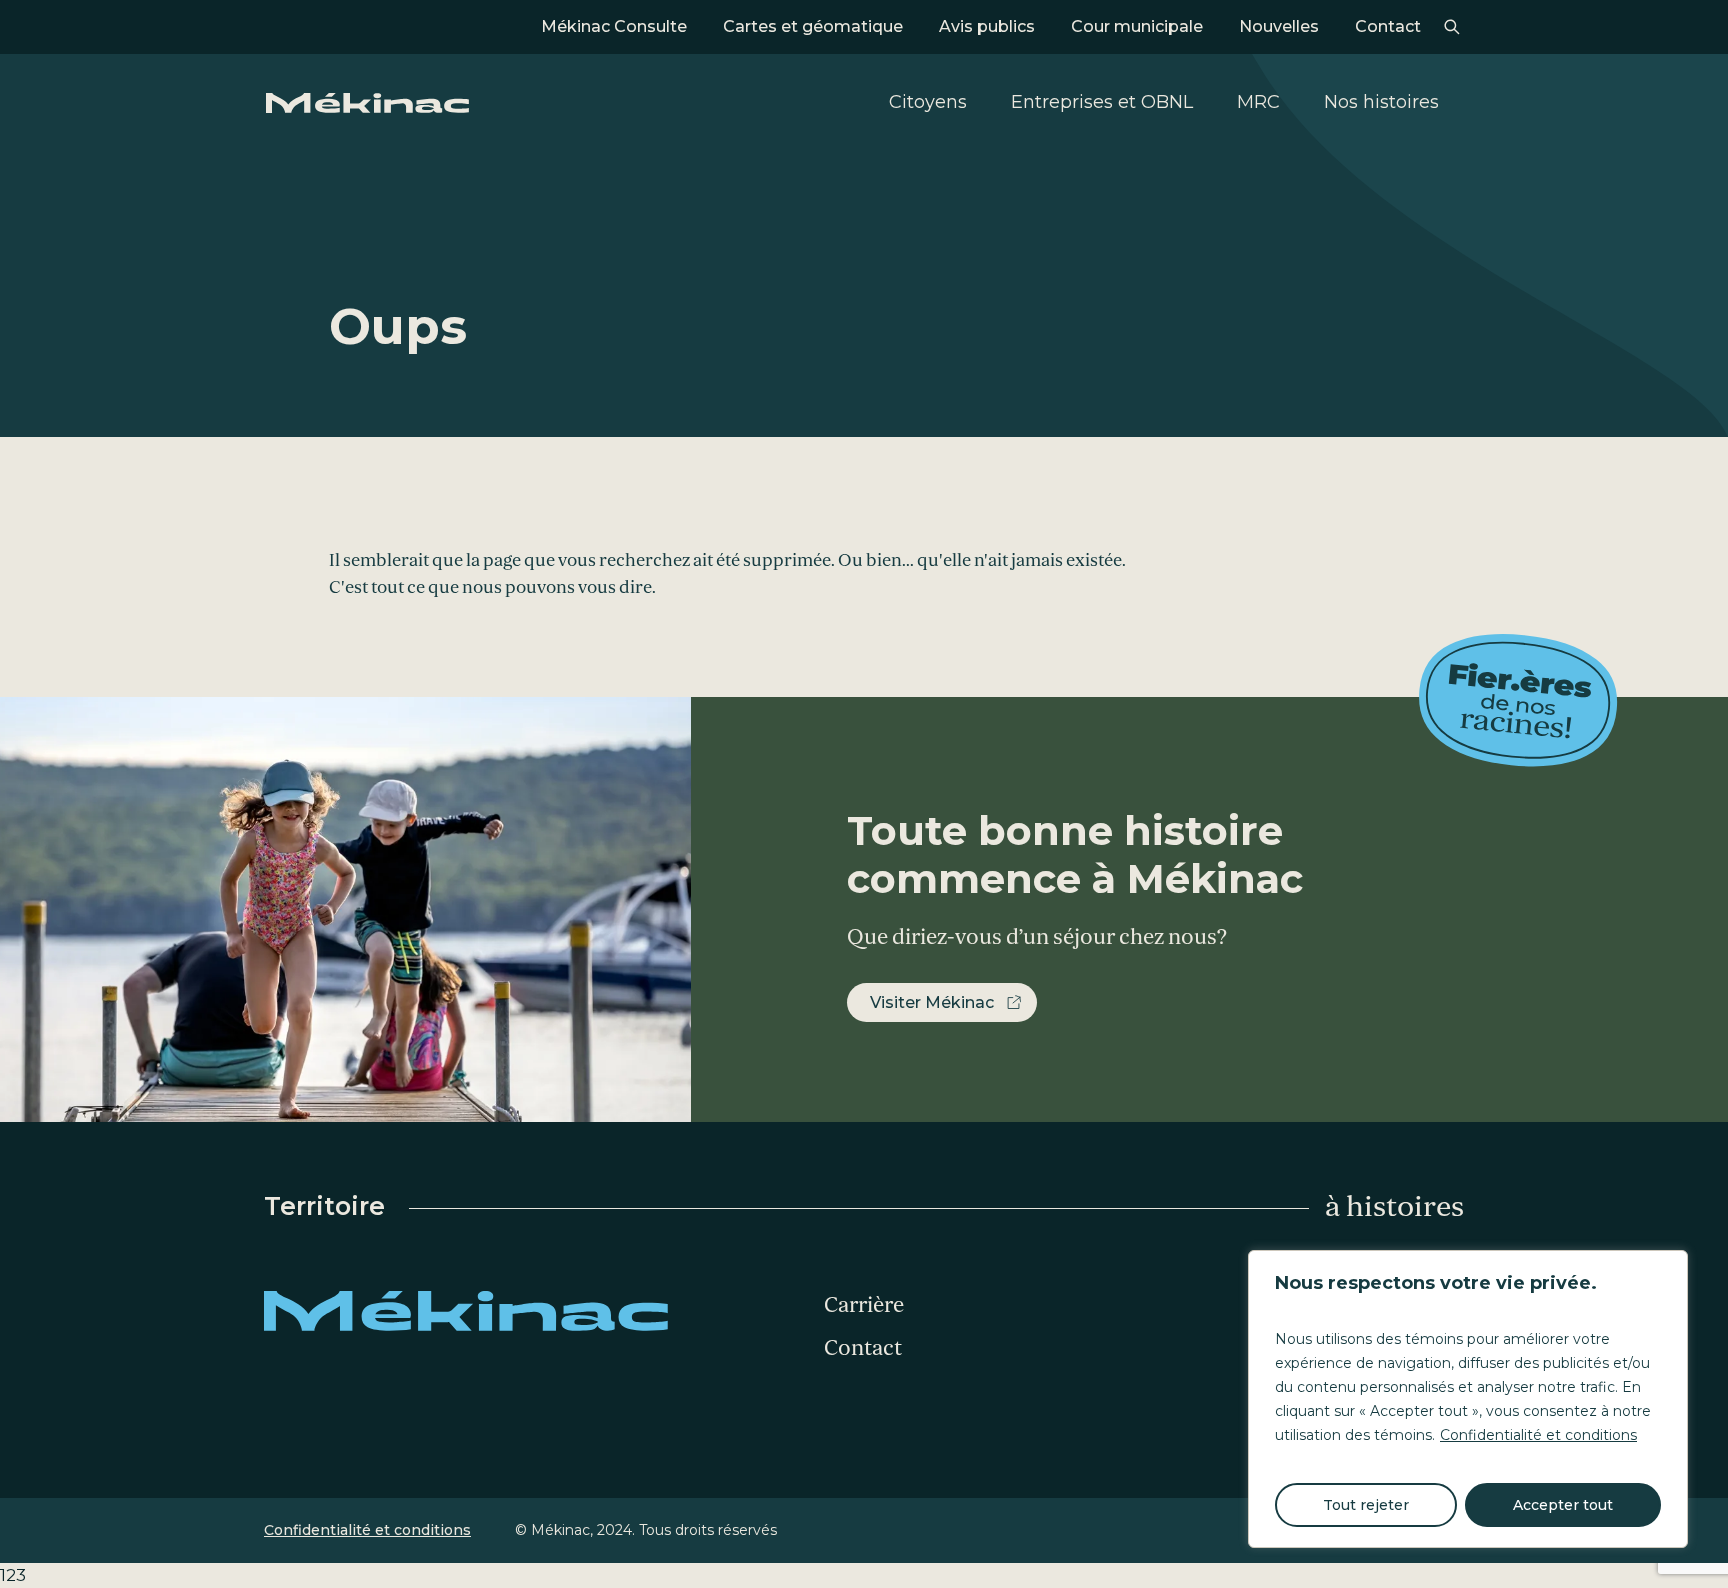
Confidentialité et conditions (1538, 1435)
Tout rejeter (1366, 1505)
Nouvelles (1279, 26)
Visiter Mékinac (932, 1002)
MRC (1258, 102)
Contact (1388, 26)
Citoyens (928, 102)
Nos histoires (1381, 102)
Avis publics (987, 26)
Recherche (1451, 27)
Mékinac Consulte (614, 26)
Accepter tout (1563, 1505)
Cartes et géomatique (813, 26)
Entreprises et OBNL (1102, 102)
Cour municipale (1137, 26)
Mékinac (367, 103)
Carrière (864, 1305)
